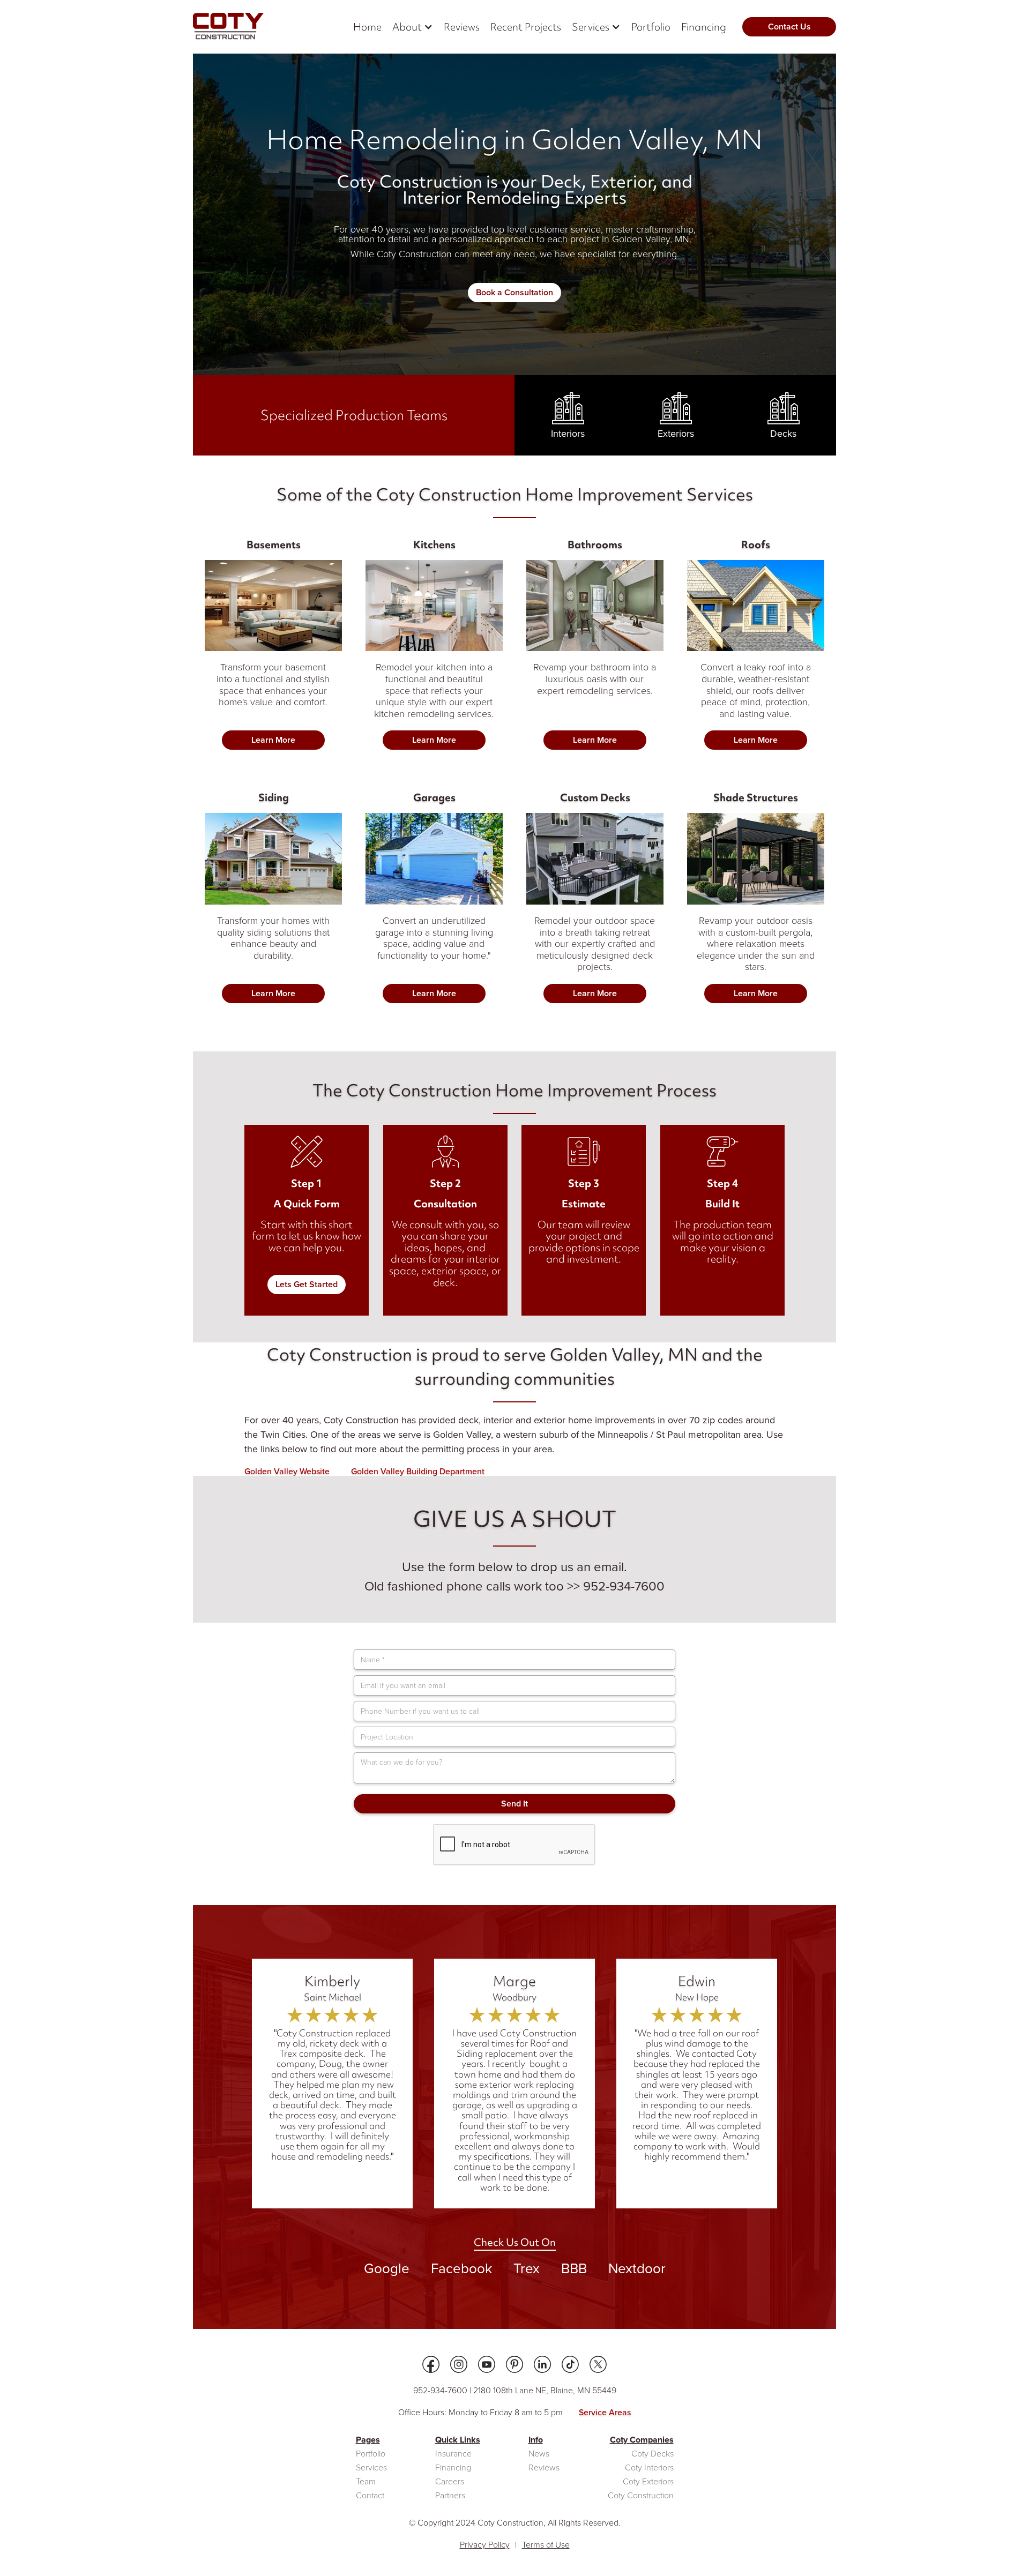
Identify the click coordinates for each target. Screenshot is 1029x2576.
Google (387, 2268)
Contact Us (789, 27)
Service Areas (605, 2413)
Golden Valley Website (287, 1472)
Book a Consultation (514, 292)
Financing (704, 27)
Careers (450, 2482)
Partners (450, 2496)
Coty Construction (641, 2496)
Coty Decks (653, 2454)
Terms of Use (546, 2545)
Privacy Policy (485, 2545)
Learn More (273, 740)
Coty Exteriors (648, 2482)
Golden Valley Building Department (418, 1472)
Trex (527, 2268)
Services (371, 2468)
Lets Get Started (307, 1284)
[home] (228, 27)
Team (366, 2482)
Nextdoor (637, 2268)
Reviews (462, 27)
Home (367, 27)
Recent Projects (526, 27)
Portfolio (651, 27)
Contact (370, 2496)
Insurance (453, 2454)
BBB (574, 2268)
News (539, 2454)
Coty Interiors (649, 2468)
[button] (413, 27)
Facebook (461, 2268)
